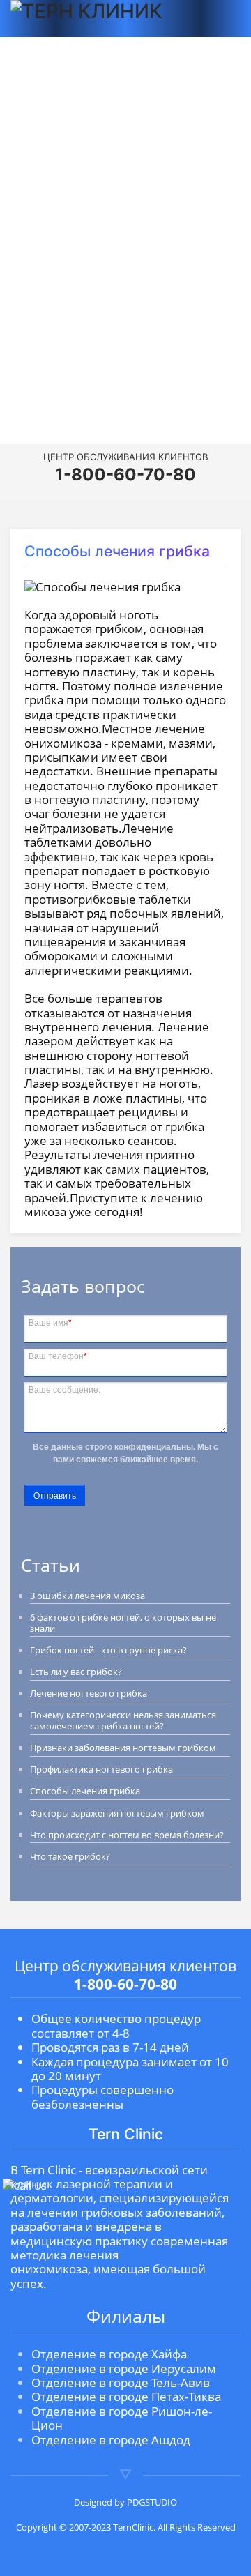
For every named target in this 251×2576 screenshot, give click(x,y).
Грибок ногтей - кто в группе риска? (108, 1650)
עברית (126, 378)
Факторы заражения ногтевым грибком (117, 1813)
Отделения (124, 222)
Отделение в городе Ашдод (111, 2440)
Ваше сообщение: (64, 1388)
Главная (125, 123)
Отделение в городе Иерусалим (124, 2369)
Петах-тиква (125, 310)
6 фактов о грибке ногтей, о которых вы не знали (123, 1623)
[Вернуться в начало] (93, 18)
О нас (126, 149)
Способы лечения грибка (85, 1791)
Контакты (126, 198)
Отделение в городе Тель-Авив (121, 2382)
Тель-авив (126, 290)
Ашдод (125, 351)
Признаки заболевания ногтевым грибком (123, 1748)
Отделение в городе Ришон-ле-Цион (122, 2418)
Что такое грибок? (70, 1856)
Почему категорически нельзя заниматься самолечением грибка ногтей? (123, 1720)
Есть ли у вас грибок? (76, 1672)
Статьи (125, 173)
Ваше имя (50, 1321)
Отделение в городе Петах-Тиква (126, 2396)
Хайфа (126, 249)
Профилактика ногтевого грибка (101, 1769)
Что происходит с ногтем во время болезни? (127, 1835)
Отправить (55, 1495)
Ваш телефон (58, 1355)
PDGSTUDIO (152, 2502)
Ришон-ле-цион (125, 331)
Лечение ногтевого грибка (89, 1693)
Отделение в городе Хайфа (109, 2354)
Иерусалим (125, 269)
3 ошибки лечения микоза (88, 1596)
